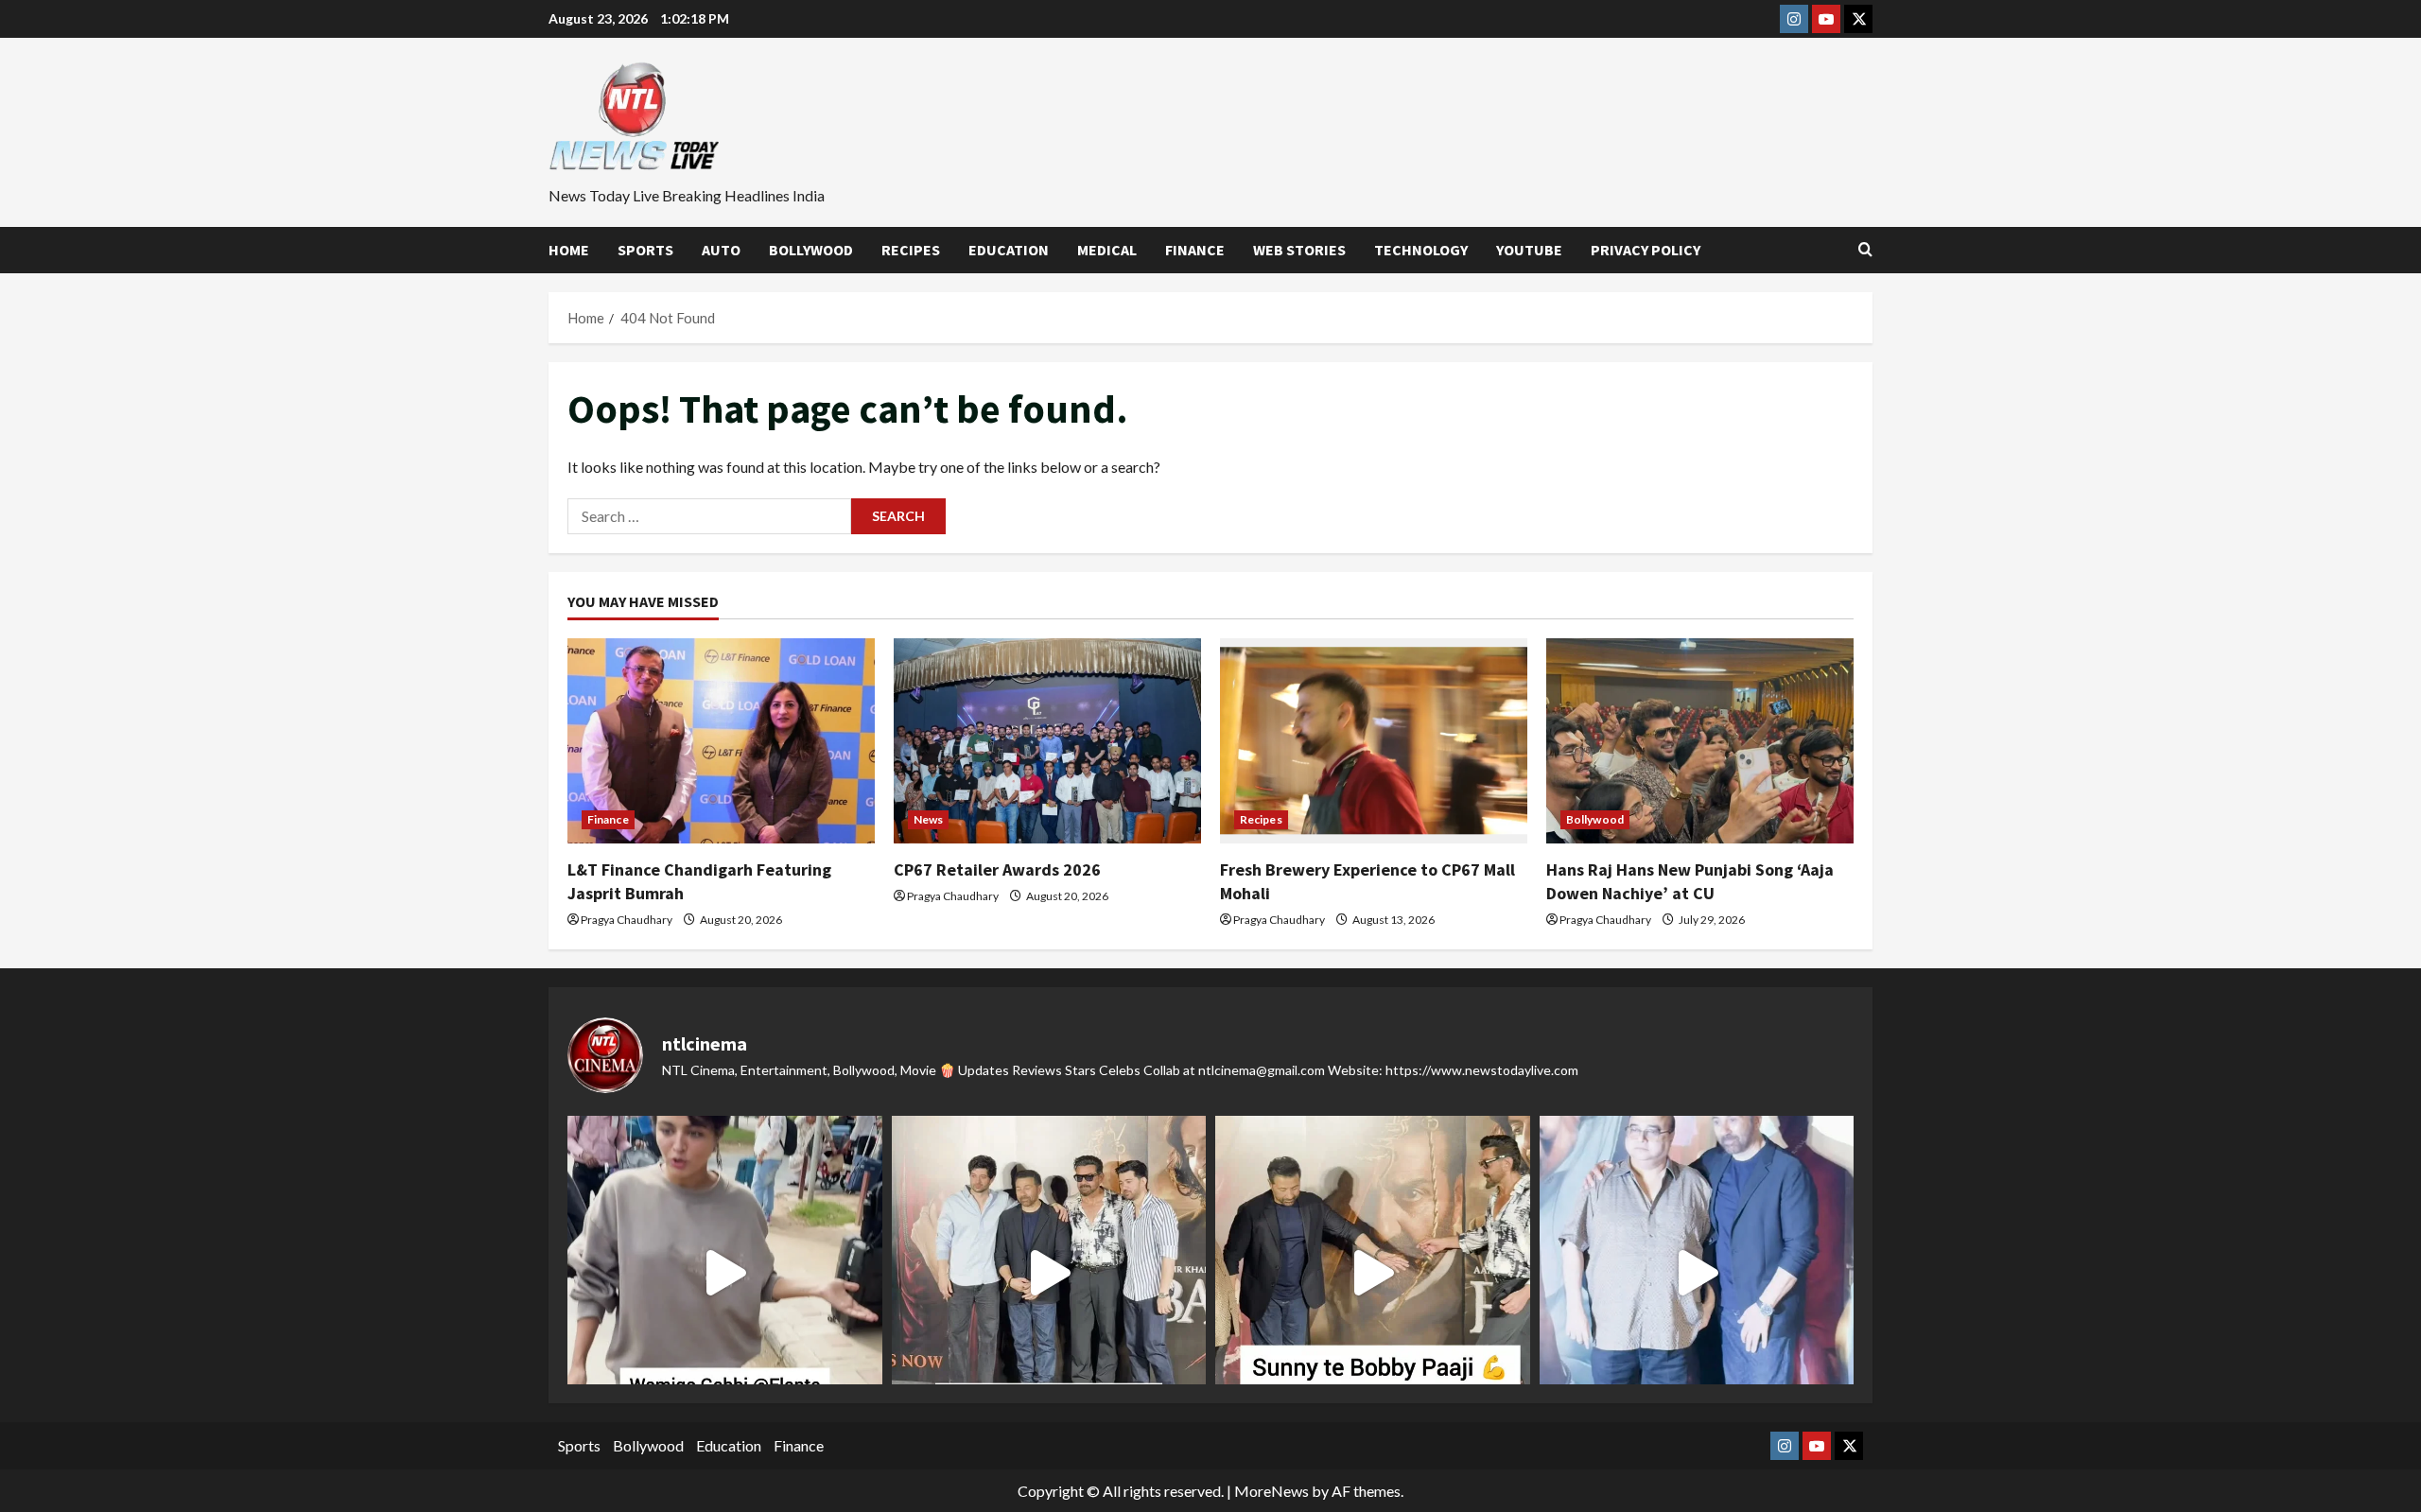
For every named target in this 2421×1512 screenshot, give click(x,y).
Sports (645, 250)
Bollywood (811, 250)
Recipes (911, 250)
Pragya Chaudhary (627, 920)
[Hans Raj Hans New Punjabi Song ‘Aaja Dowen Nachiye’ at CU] (1700, 741)
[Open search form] (1865, 250)
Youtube (1529, 250)
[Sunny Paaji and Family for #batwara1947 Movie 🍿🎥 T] (1049, 1273)
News (928, 819)
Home (569, 250)
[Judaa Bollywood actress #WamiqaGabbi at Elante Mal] (725, 1273)
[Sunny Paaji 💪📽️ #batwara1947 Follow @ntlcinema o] (1697, 1273)
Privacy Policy (1646, 250)
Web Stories (1299, 250)
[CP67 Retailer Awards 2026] (1047, 741)
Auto (721, 250)
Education (1009, 250)
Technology (1421, 250)
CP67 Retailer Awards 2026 (997, 869)
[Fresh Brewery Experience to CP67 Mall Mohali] (1374, 741)
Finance (1195, 250)
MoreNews (1271, 1491)
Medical (1107, 250)
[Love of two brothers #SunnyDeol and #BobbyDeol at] (1373, 1273)
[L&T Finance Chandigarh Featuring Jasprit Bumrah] (721, 741)
